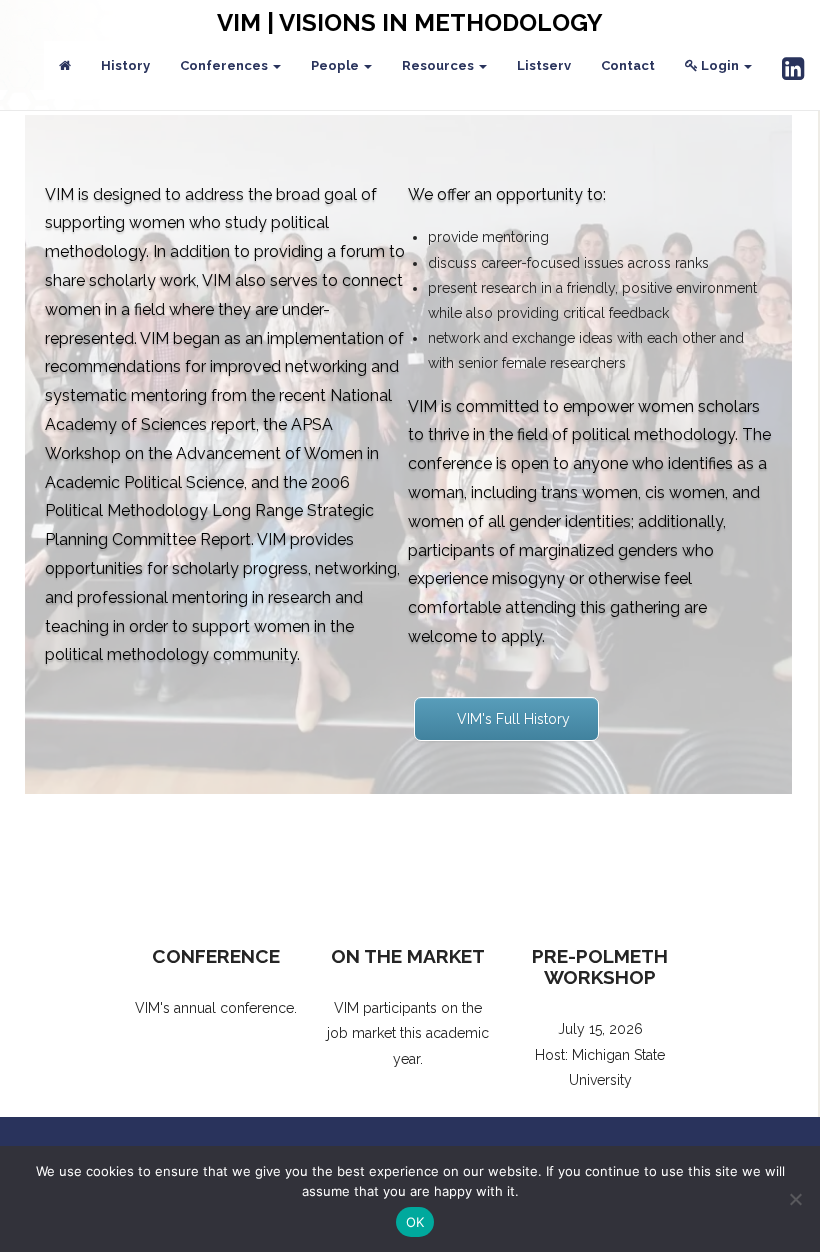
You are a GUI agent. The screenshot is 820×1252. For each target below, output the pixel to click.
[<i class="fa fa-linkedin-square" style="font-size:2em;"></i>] (793, 70)
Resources (439, 65)
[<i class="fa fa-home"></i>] (65, 66)
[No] (795, 1199)
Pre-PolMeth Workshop (600, 966)
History (125, 65)
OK (415, 1222)
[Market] (408, 866)
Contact (628, 65)
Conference (216, 956)
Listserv (544, 65)
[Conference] (216, 866)
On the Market (408, 956)
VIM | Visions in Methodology (410, 22)
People (336, 65)
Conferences (225, 65)
